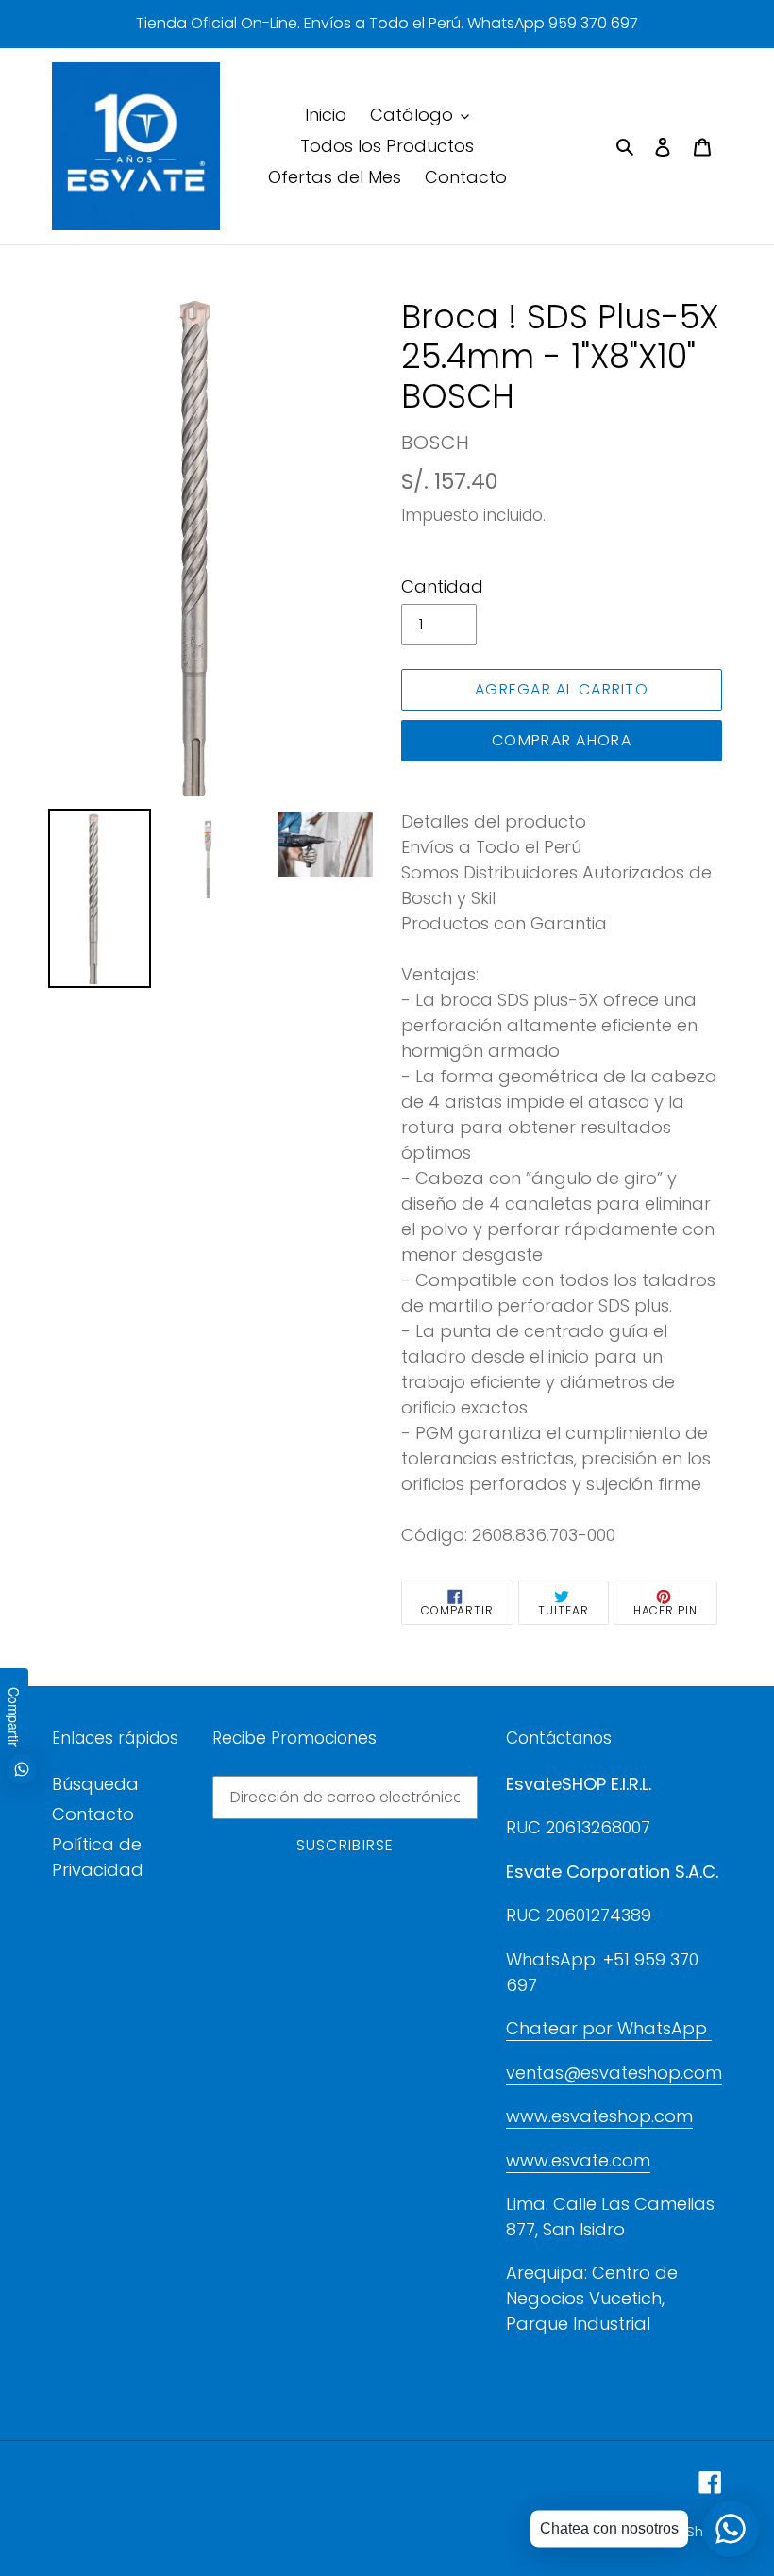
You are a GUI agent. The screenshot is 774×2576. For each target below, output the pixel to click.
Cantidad (442, 586)
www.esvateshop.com (599, 2116)
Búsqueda (95, 1784)
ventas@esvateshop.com (614, 2073)
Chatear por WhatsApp (609, 2028)
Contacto (93, 1814)
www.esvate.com (578, 2160)
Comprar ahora (562, 740)
